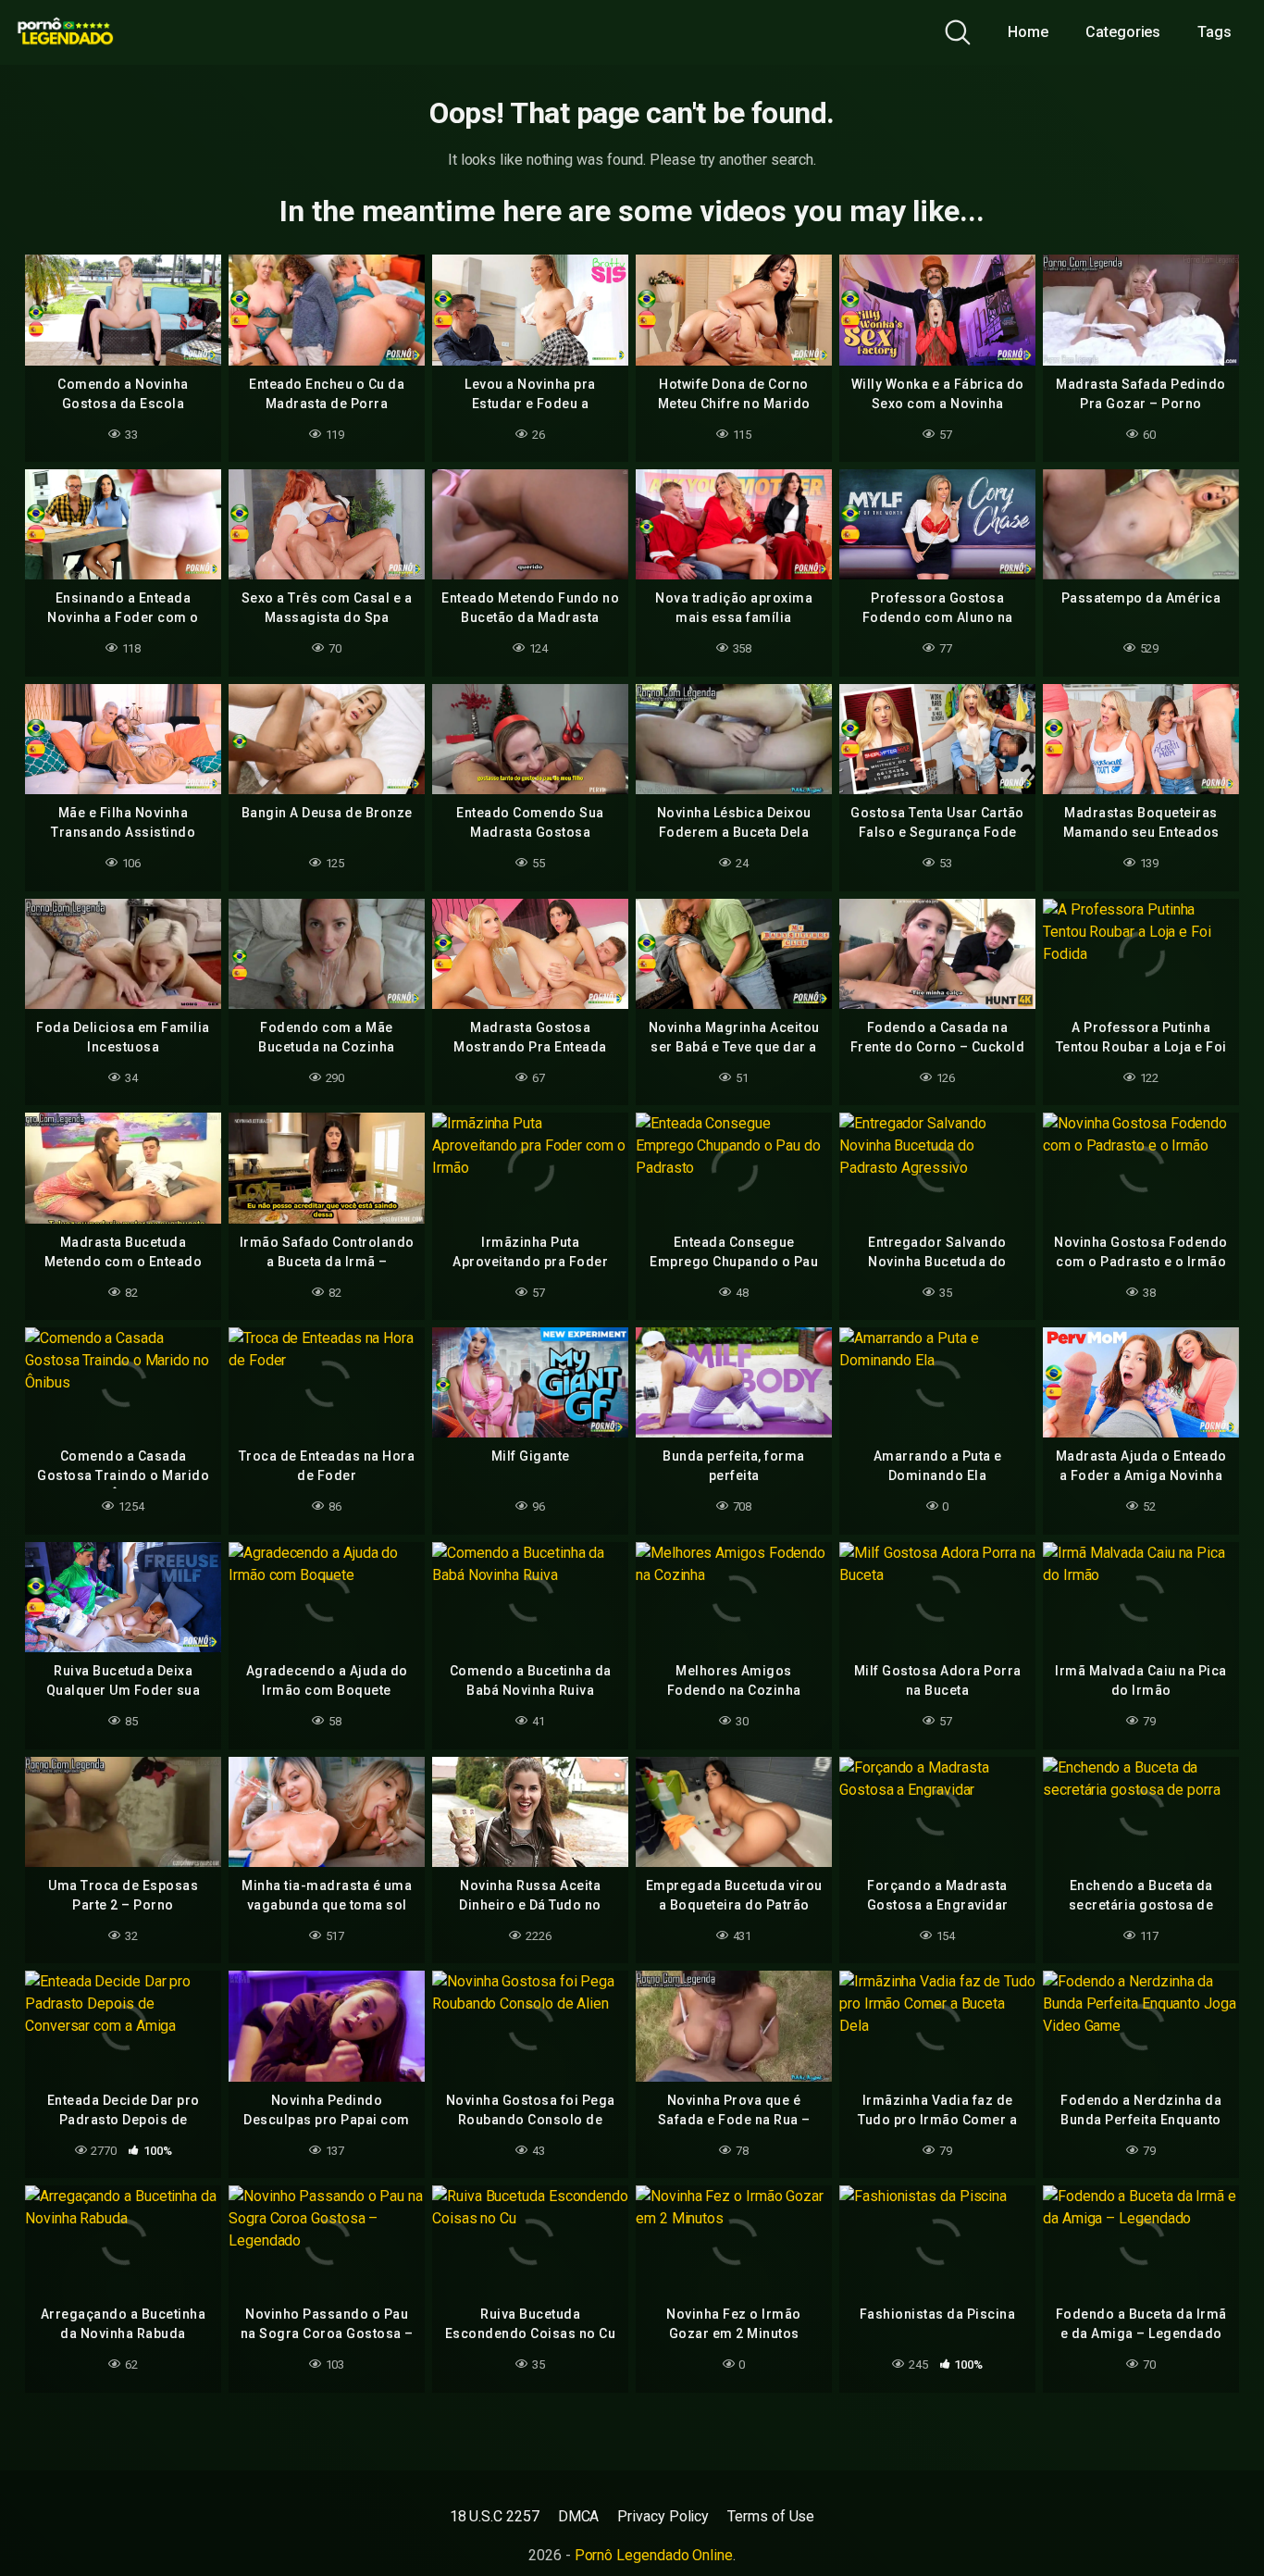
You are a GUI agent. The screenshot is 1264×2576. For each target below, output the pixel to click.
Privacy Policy (663, 2516)
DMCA (579, 2516)
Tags (1214, 32)
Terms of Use (771, 2516)
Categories (1123, 32)
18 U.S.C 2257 (495, 2516)
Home (1028, 32)
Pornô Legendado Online (654, 2555)
